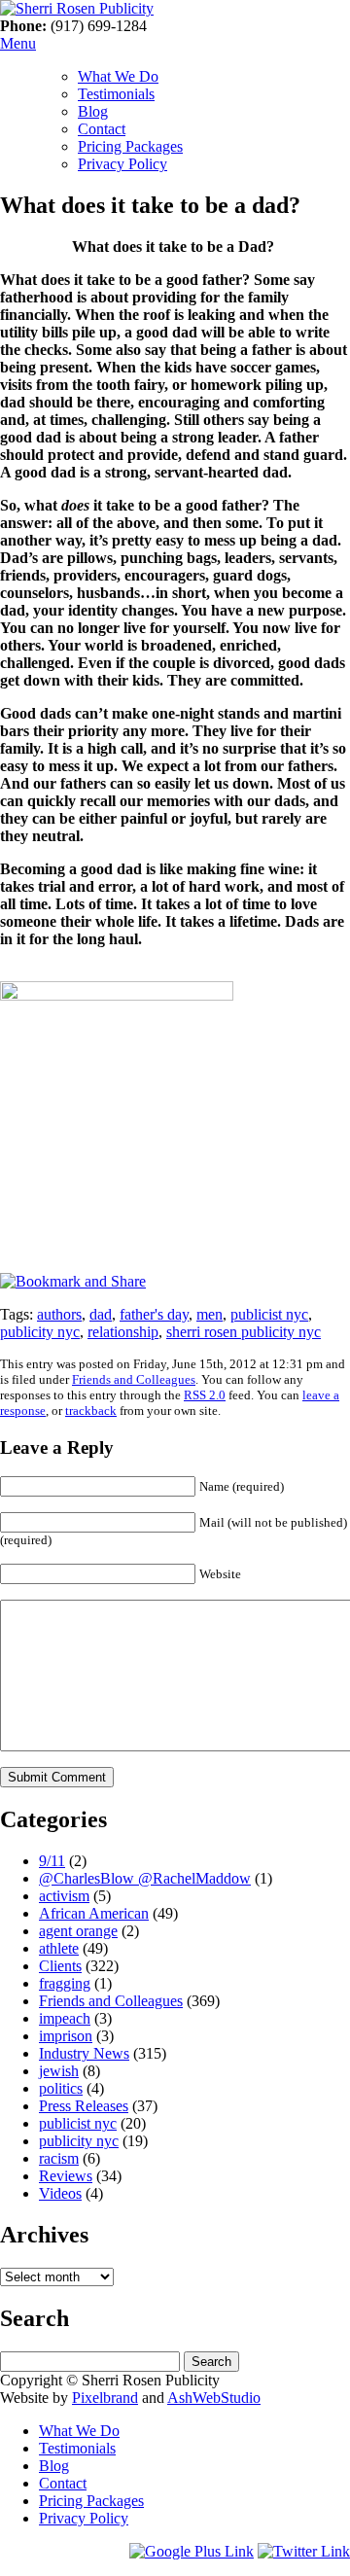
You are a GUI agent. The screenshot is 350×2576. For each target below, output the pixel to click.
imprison (66, 2036)
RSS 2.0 (205, 1395)
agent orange (78, 1931)
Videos (60, 2193)
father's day (154, 1314)
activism (64, 1896)
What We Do (118, 76)
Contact (102, 129)
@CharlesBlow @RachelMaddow (145, 1878)
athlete (59, 1948)
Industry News (84, 2053)
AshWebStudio (214, 2398)
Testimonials (116, 94)
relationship (123, 1332)
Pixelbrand (105, 2398)
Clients (60, 1966)
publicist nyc (269, 1314)
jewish (59, 2071)
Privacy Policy (122, 164)
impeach (65, 2018)
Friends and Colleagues (134, 1379)
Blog (93, 111)
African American (94, 1913)
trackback (91, 1411)
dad (101, 1314)
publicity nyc (40, 1332)
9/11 (52, 1861)
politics (61, 2088)
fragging (65, 1983)
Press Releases (84, 2106)
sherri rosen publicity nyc (244, 1332)
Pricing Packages (130, 146)
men (210, 1314)
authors (59, 1314)
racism (59, 2158)
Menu (18, 43)
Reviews (66, 2176)
